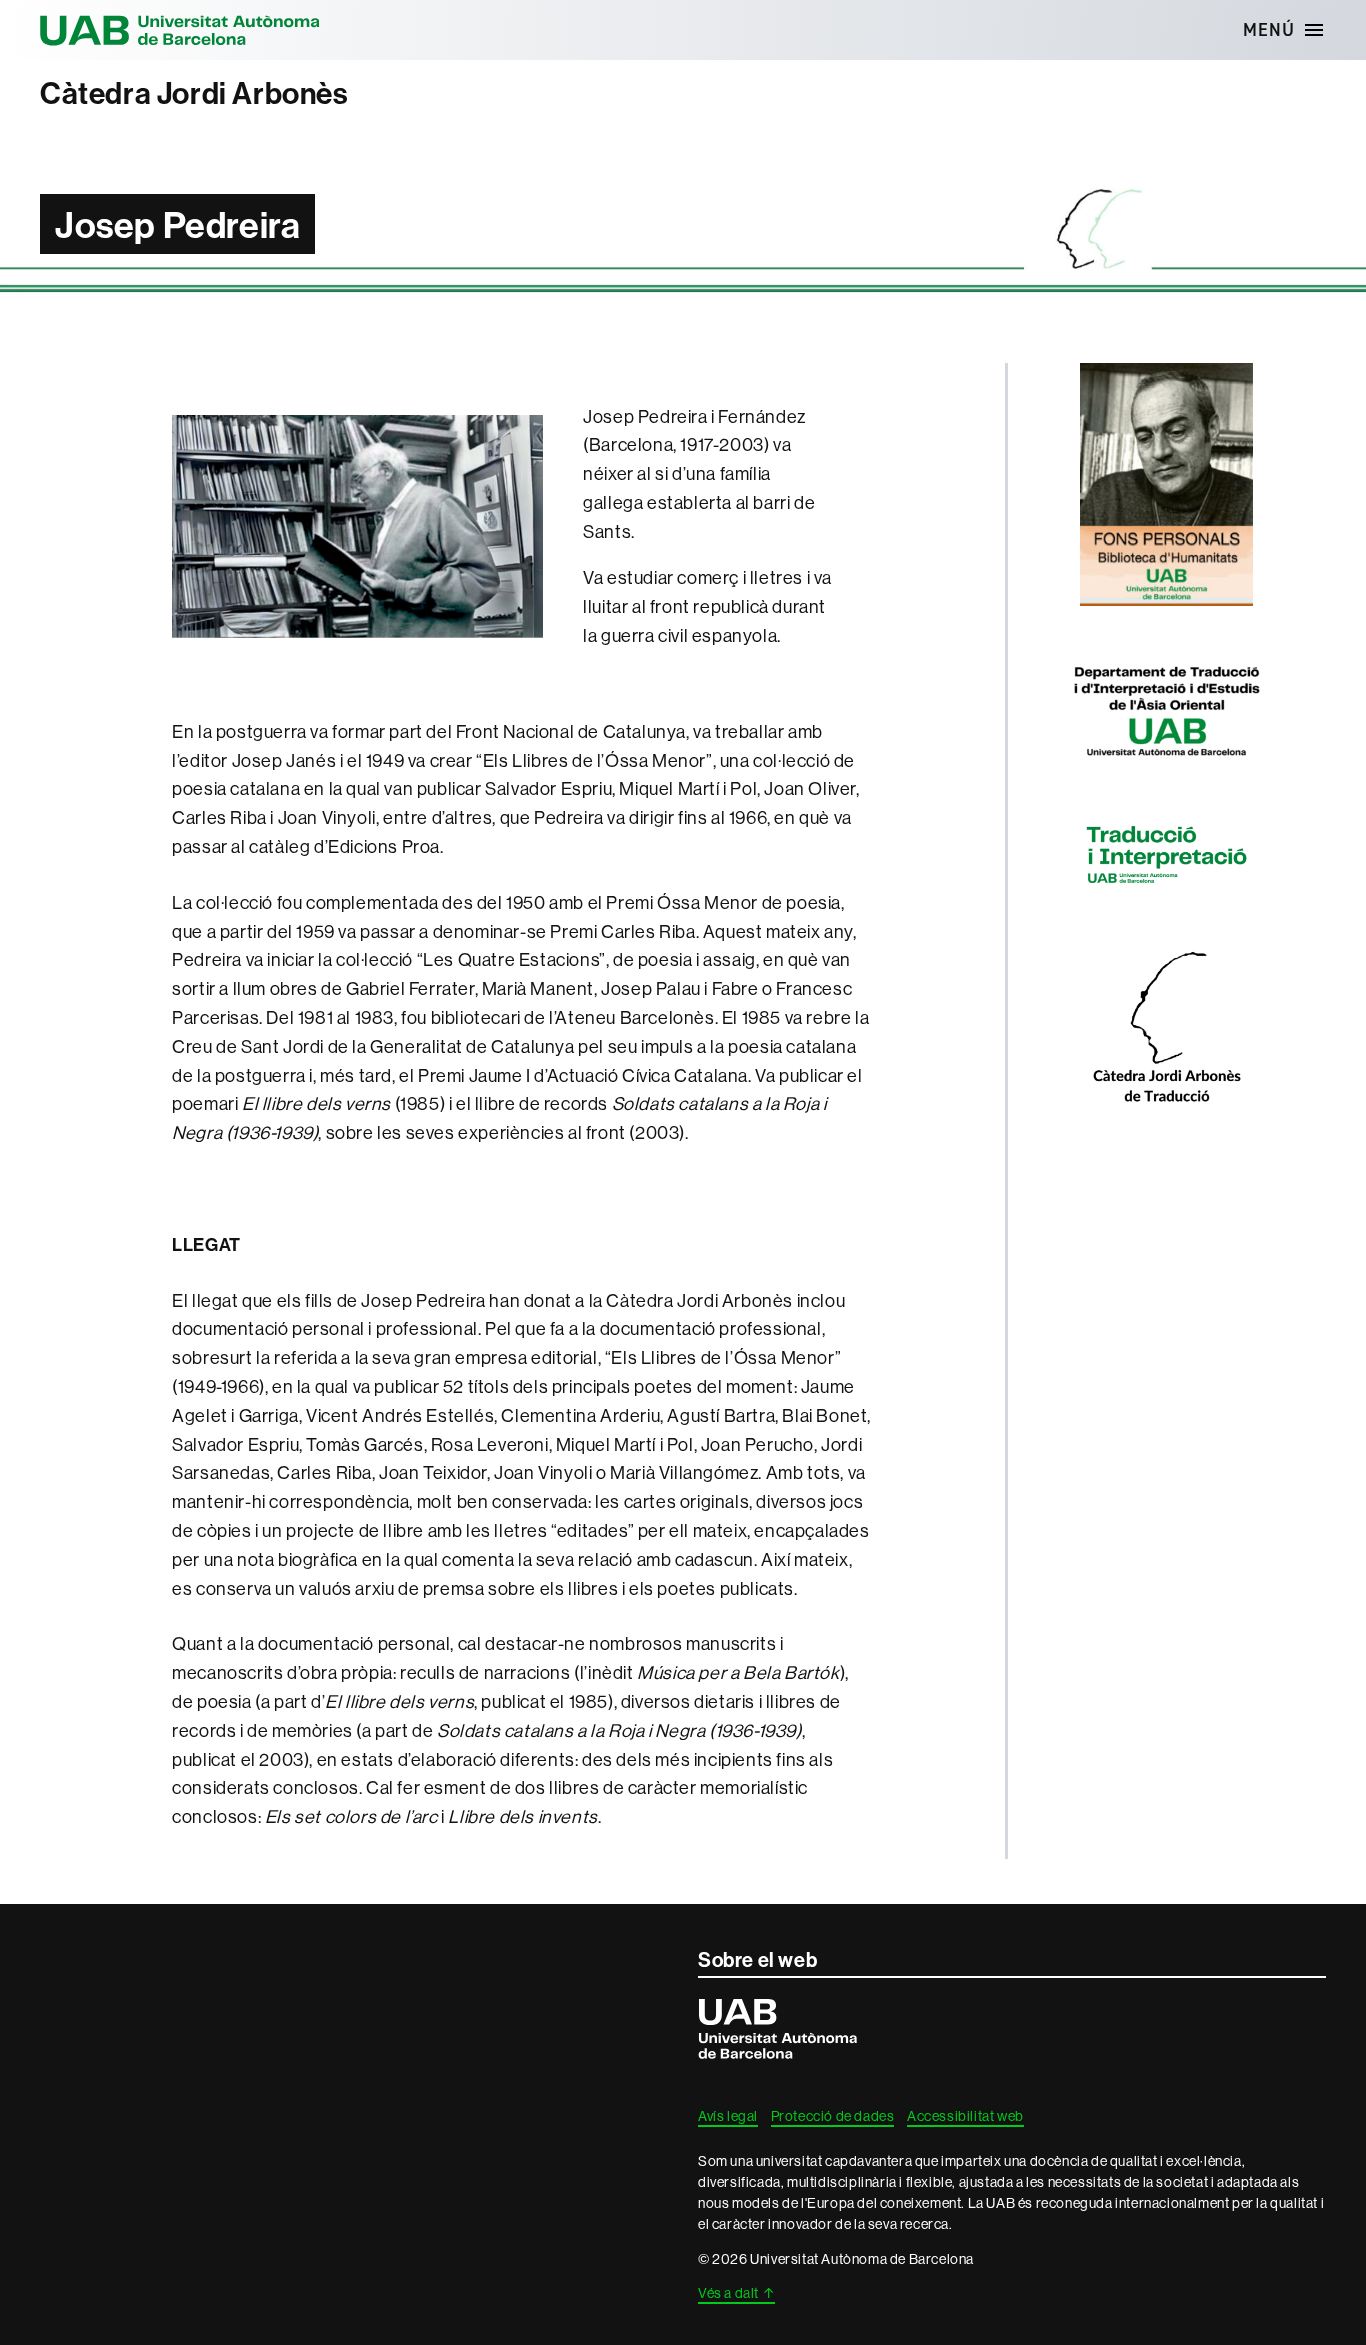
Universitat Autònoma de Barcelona (180, 30)
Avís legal (728, 2116)
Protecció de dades (833, 2116)
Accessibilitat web (965, 2116)
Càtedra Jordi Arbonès (194, 93)
